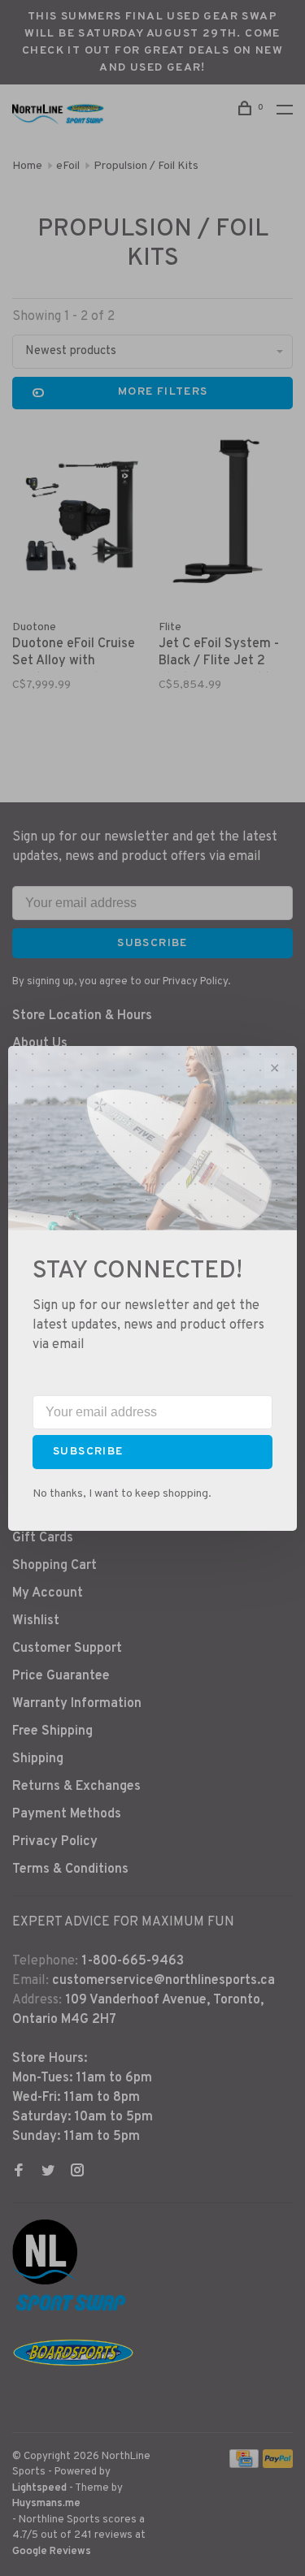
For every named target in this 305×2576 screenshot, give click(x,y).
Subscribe (88, 1452)
